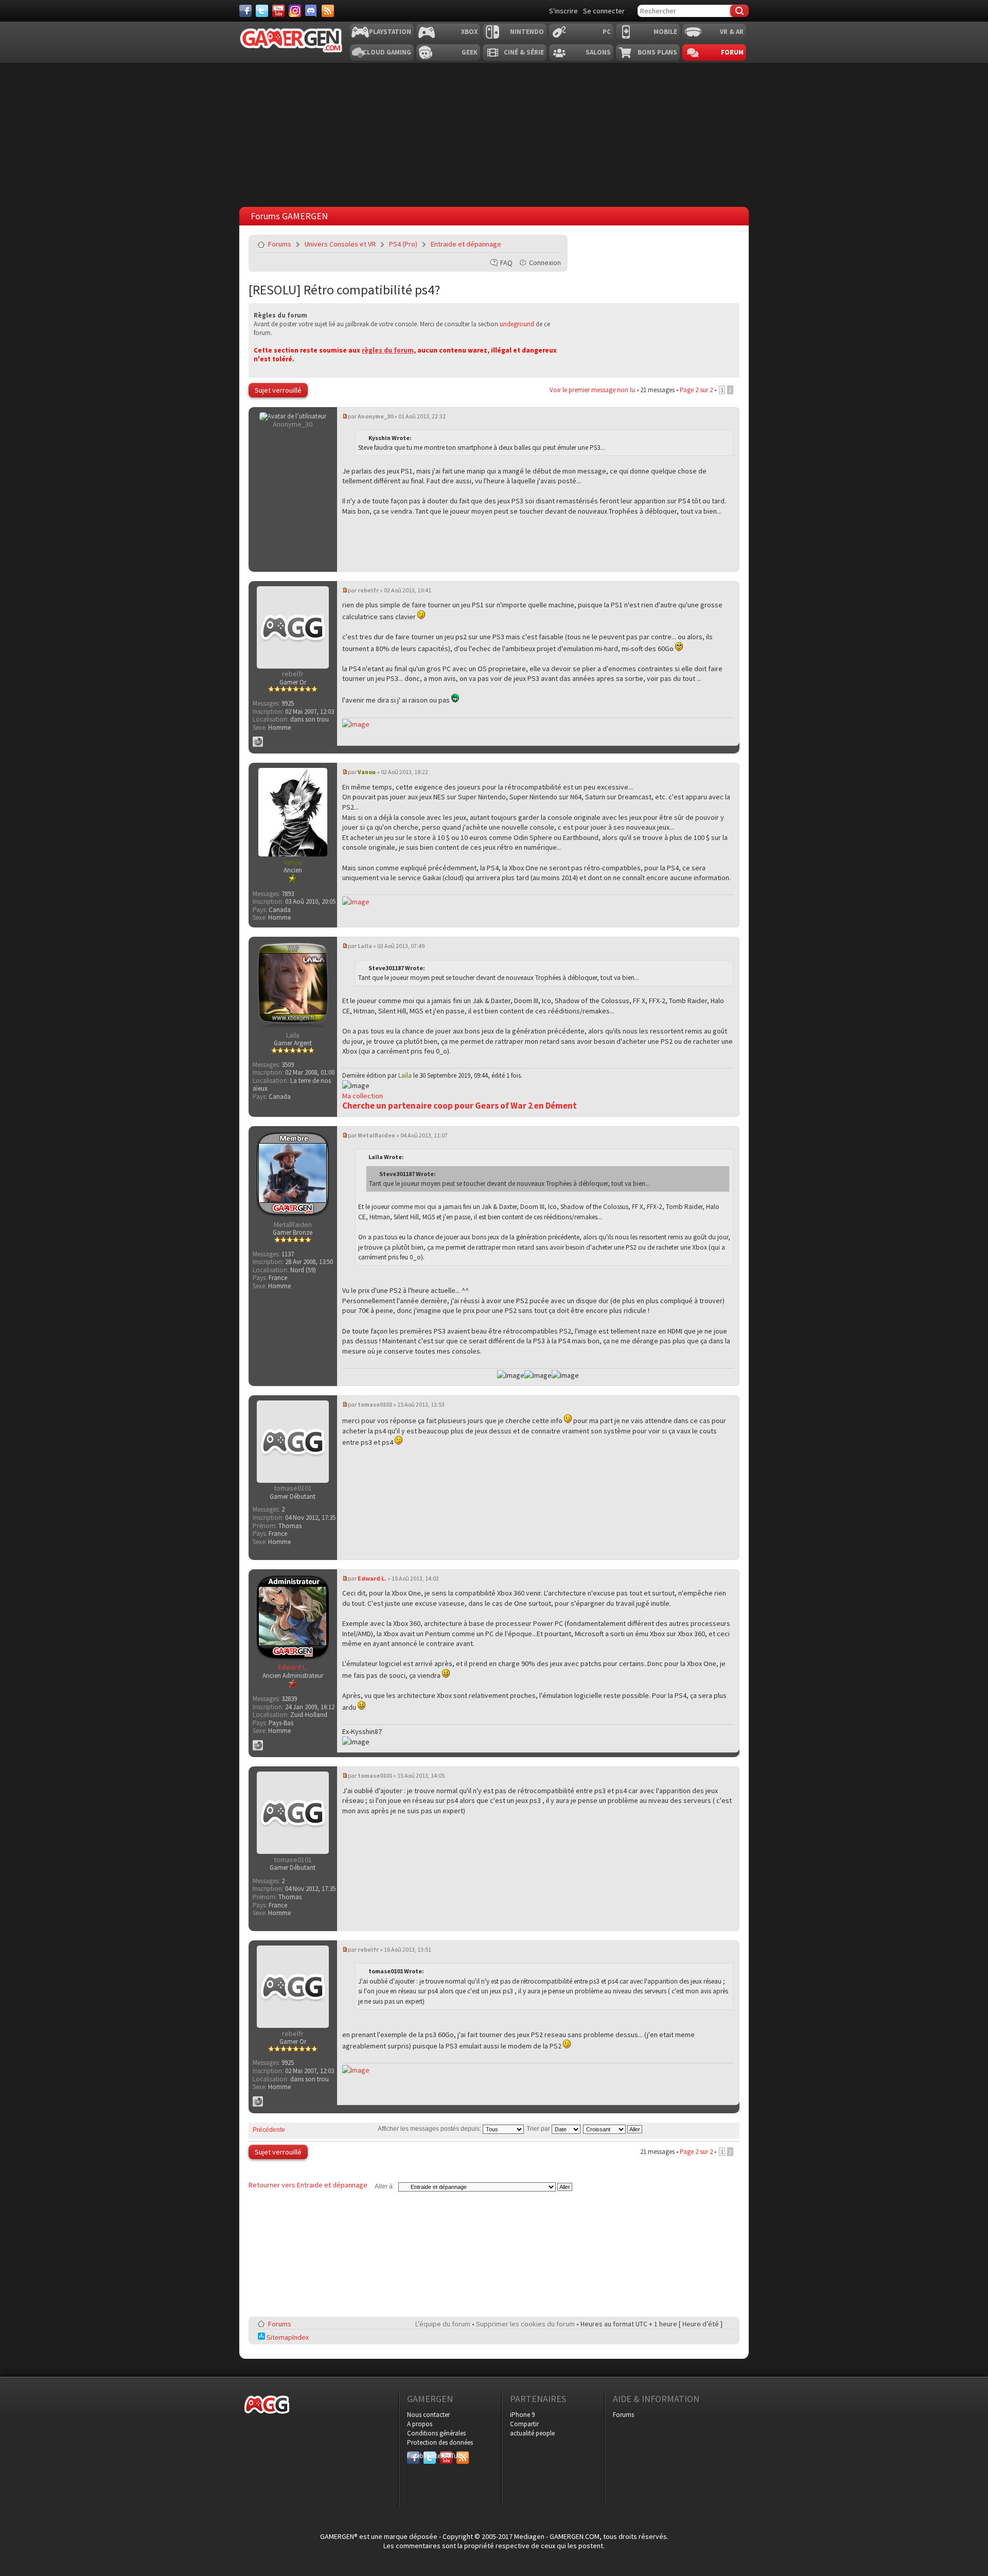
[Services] (328, 11)
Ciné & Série (524, 52)
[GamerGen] (291, 40)
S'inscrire (563, 11)
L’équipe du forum (443, 2324)
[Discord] (311, 11)
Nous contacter (428, 2415)
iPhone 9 (522, 2415)
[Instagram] (295, 11)
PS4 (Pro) (403, 244)
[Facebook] (245, 11)
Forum (732, 52)
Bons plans (657, 52)
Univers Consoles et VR (340, 244)
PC (607, 32)
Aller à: (384, 2186)
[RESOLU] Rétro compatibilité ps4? (344, 290)
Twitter (430, 2456)
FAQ (506, 262)
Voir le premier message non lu (592, 390)
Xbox (469, 32)
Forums (280, 244)
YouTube (446, 2456)
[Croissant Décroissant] (613, 2129)
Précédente (269, 2130)
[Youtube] (278, 11)
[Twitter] (262, 11)
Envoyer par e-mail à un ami (553, 244)
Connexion (545, 262)
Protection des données (440, 2442)
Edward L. (372, 1578)
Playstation (390, 32)
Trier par (539, 2129)
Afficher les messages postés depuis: (430, 2129)
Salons (598, 52)
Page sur (696, 390)
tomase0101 (375, 1404)
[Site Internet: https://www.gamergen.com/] (258, 1745)
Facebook (413, 2456)
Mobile (665, 32)
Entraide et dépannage (466, 244)
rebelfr (368, 590)
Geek (470, 52)
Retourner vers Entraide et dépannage (308, 2185)
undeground (517, 324)
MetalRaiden (376, 1135)
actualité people (532, 2433)
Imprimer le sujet (528, 244)
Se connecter (604, 11)
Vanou (367, 772)
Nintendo (527, 32)
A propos (420, 2424)
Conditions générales (436, 2433)
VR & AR (732, 32)
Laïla (365, 946)
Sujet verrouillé (278, 390)
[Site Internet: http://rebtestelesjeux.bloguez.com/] (258, 742)
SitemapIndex (287, 2337)
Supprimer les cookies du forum (525, 2324)
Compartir (524, 2424)
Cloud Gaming (387, 52)
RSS (462, 2456)
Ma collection (363, 1096)
